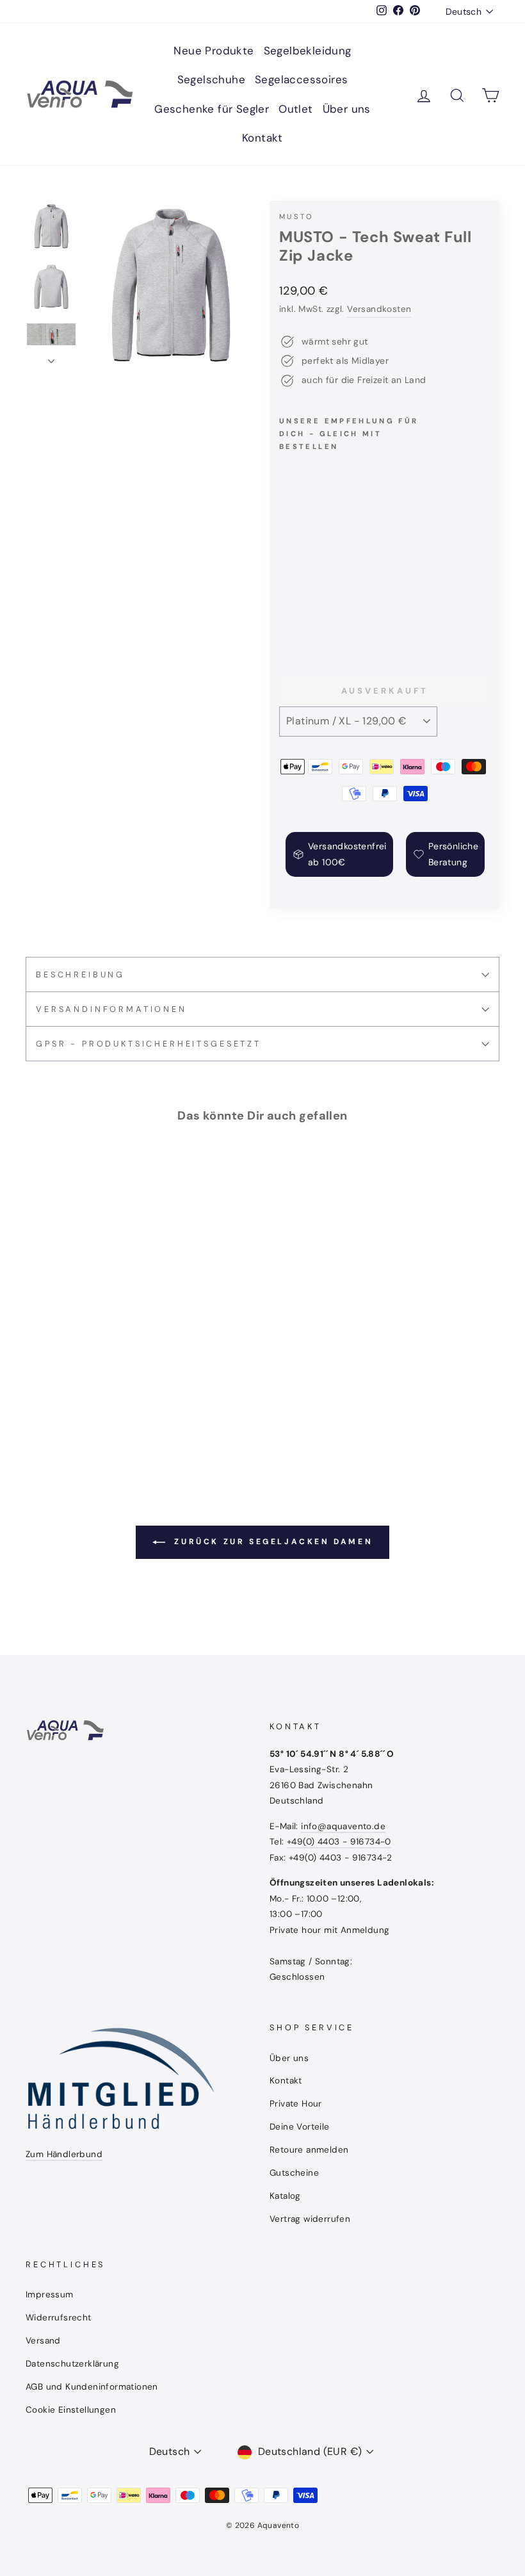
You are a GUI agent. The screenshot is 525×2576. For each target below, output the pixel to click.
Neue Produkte (214, 51)
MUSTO (296, 216)
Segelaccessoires (301, 79)
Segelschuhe (211, 79)
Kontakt (262, 138)
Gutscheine (294, 2173)
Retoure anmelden (309, 2150)
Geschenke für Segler (212, 109)
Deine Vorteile (300, 2127)
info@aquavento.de (343, 1826)
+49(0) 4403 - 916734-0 (339, 1842)
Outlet (295, 109)
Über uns (347, 109)
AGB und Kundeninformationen (92, 2387)
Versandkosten (379, 309)
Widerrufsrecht (59, 2318)
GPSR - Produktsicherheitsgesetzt (149, 1044)
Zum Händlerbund (64, 2154)
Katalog (285, 2196)
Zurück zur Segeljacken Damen (271, 1542)
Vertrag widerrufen (310, 2219)
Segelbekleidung (308, 51)
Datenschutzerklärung (72, 2364)
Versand (43, 2341)
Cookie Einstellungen (71, 2410)
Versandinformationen (111, 1009)
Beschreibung (80, 974)
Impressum (50, 2295)
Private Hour (296, 2104)
